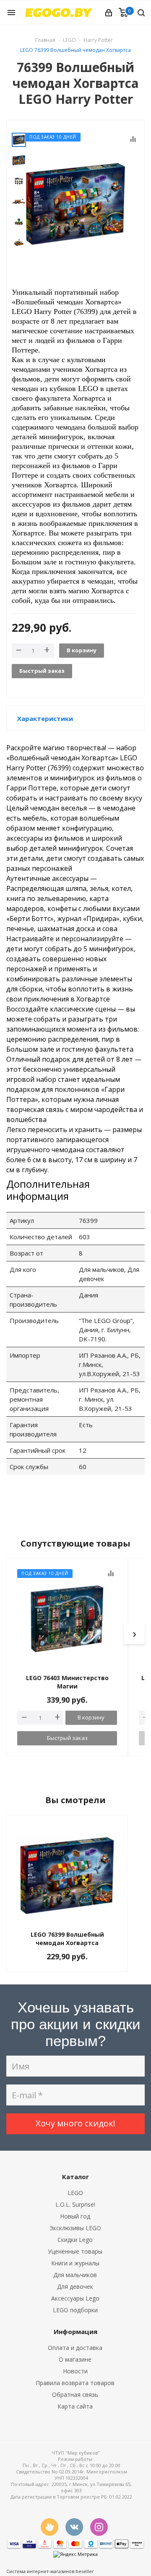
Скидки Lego (75, 2240)
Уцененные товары (75, 2251)
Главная (45, 40)
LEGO (75, 2193)
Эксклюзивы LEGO (75, 2228)
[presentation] (134, 1634)
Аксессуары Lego (75, 2298)
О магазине (75, 2359)
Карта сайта (75, 2406)
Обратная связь (75, 2395)
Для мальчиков (75, 2275)
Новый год (75, 2216)
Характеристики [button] (45, 718)
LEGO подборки (75, 2310)
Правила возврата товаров (75, 2383)
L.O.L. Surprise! (75, 2204)
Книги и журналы (75, 2263)
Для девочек (75, 2286)
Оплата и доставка (75, 2348)
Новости (75, 2371)
